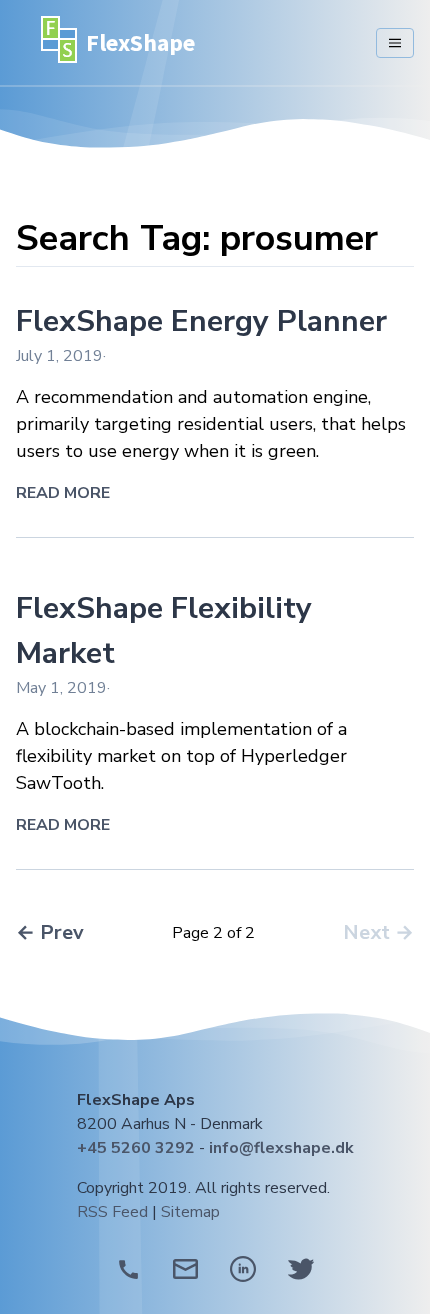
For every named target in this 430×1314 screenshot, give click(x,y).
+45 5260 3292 (136, 1148)
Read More (63, 493)
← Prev (50, 932)
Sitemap (190, 1212)
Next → (378, 932)
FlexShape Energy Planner (201, 321)
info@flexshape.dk (281, 1148)
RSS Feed (112, 1212)
